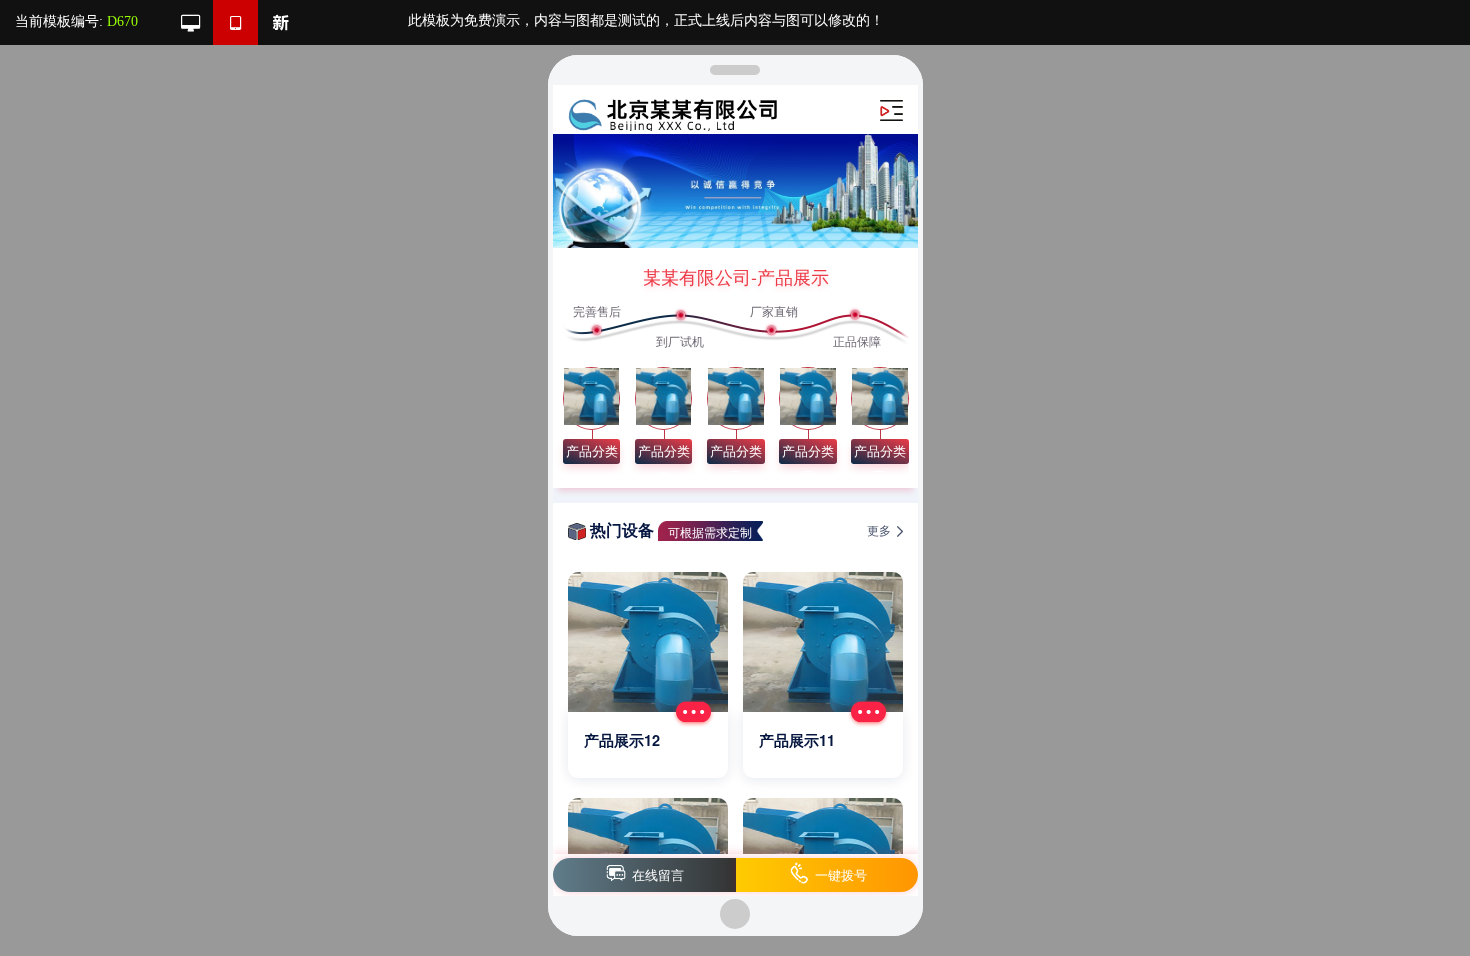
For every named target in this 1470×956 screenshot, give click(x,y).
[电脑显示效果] (190, 22)
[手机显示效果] (235, 22)
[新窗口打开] (280, 22)
